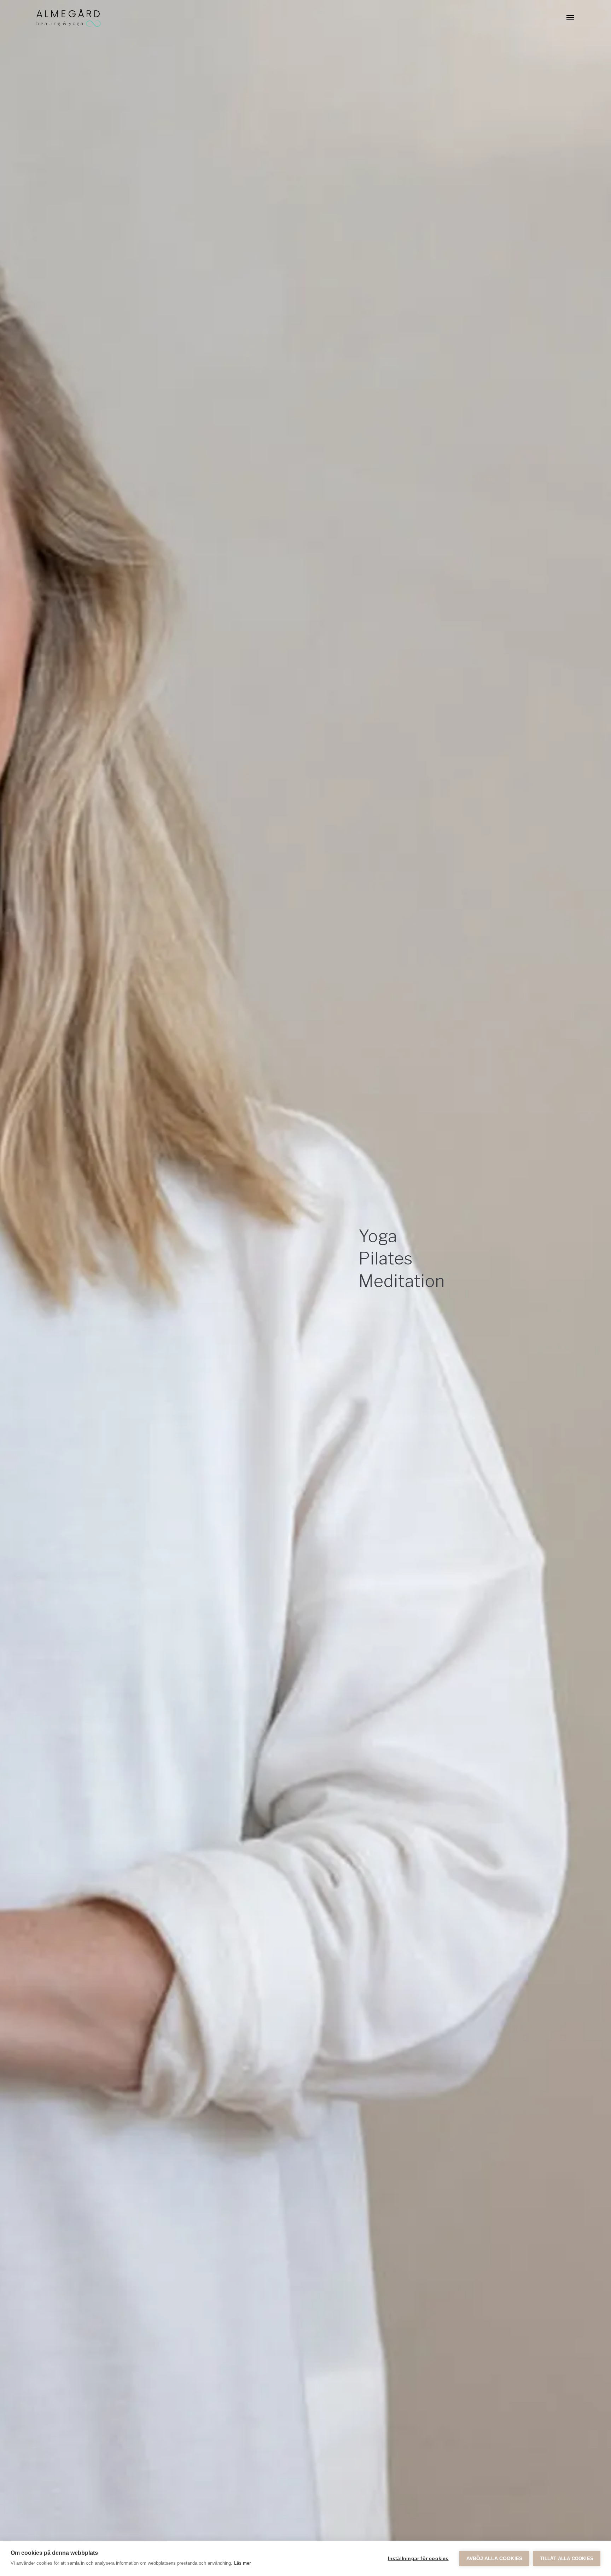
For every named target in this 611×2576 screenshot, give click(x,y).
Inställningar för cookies (418, 2559)
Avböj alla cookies (494, 2559)
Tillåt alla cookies (567, 2559)
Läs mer (242, 2563)
